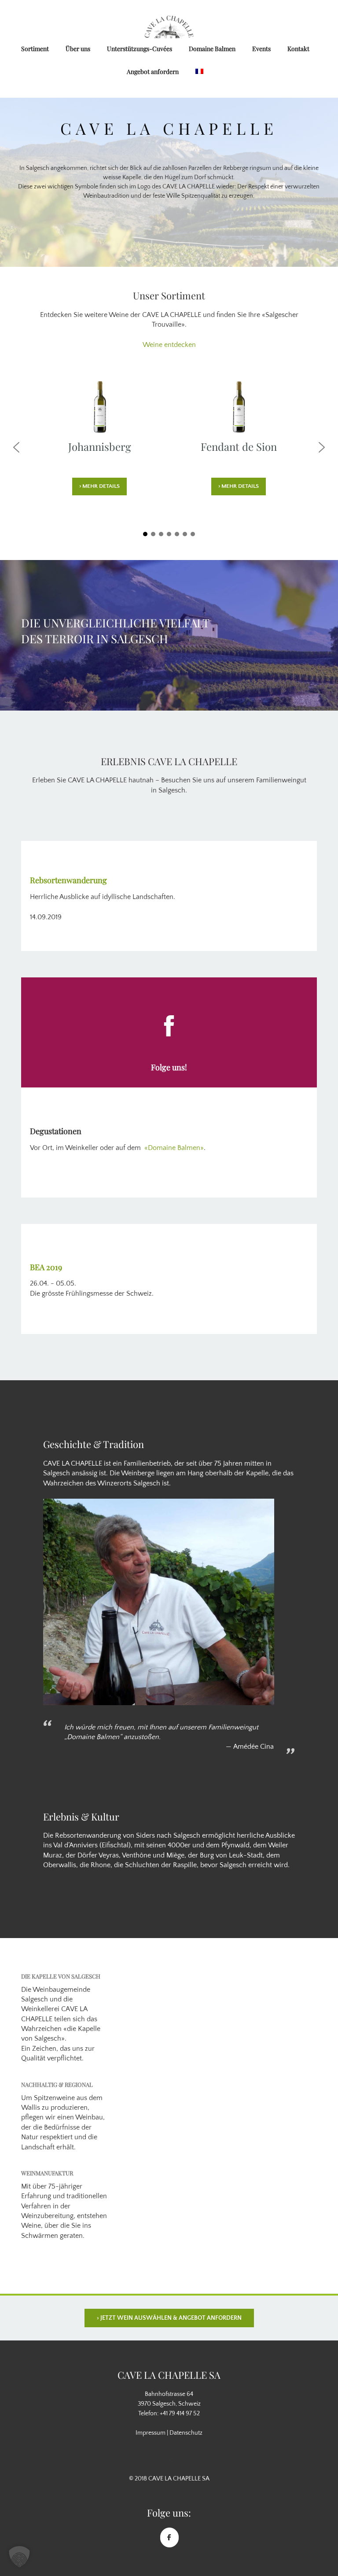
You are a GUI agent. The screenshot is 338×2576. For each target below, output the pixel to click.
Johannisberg (100, 446)
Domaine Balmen (212, 49)
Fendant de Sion (239, 446)
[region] (169, 182)
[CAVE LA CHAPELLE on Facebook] (169, 2537)
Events (261, 49)
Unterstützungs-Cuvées (140, 49)
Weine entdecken (169, 345)
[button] (16, 447)
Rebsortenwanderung (68, 880)
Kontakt (298, 49)
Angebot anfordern (153, 72)
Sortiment (35, 49)
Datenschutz (186, 2433)
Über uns (78, 49)
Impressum (151, 2433)
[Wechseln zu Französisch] (200, 72)
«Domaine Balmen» (174, 1148)
